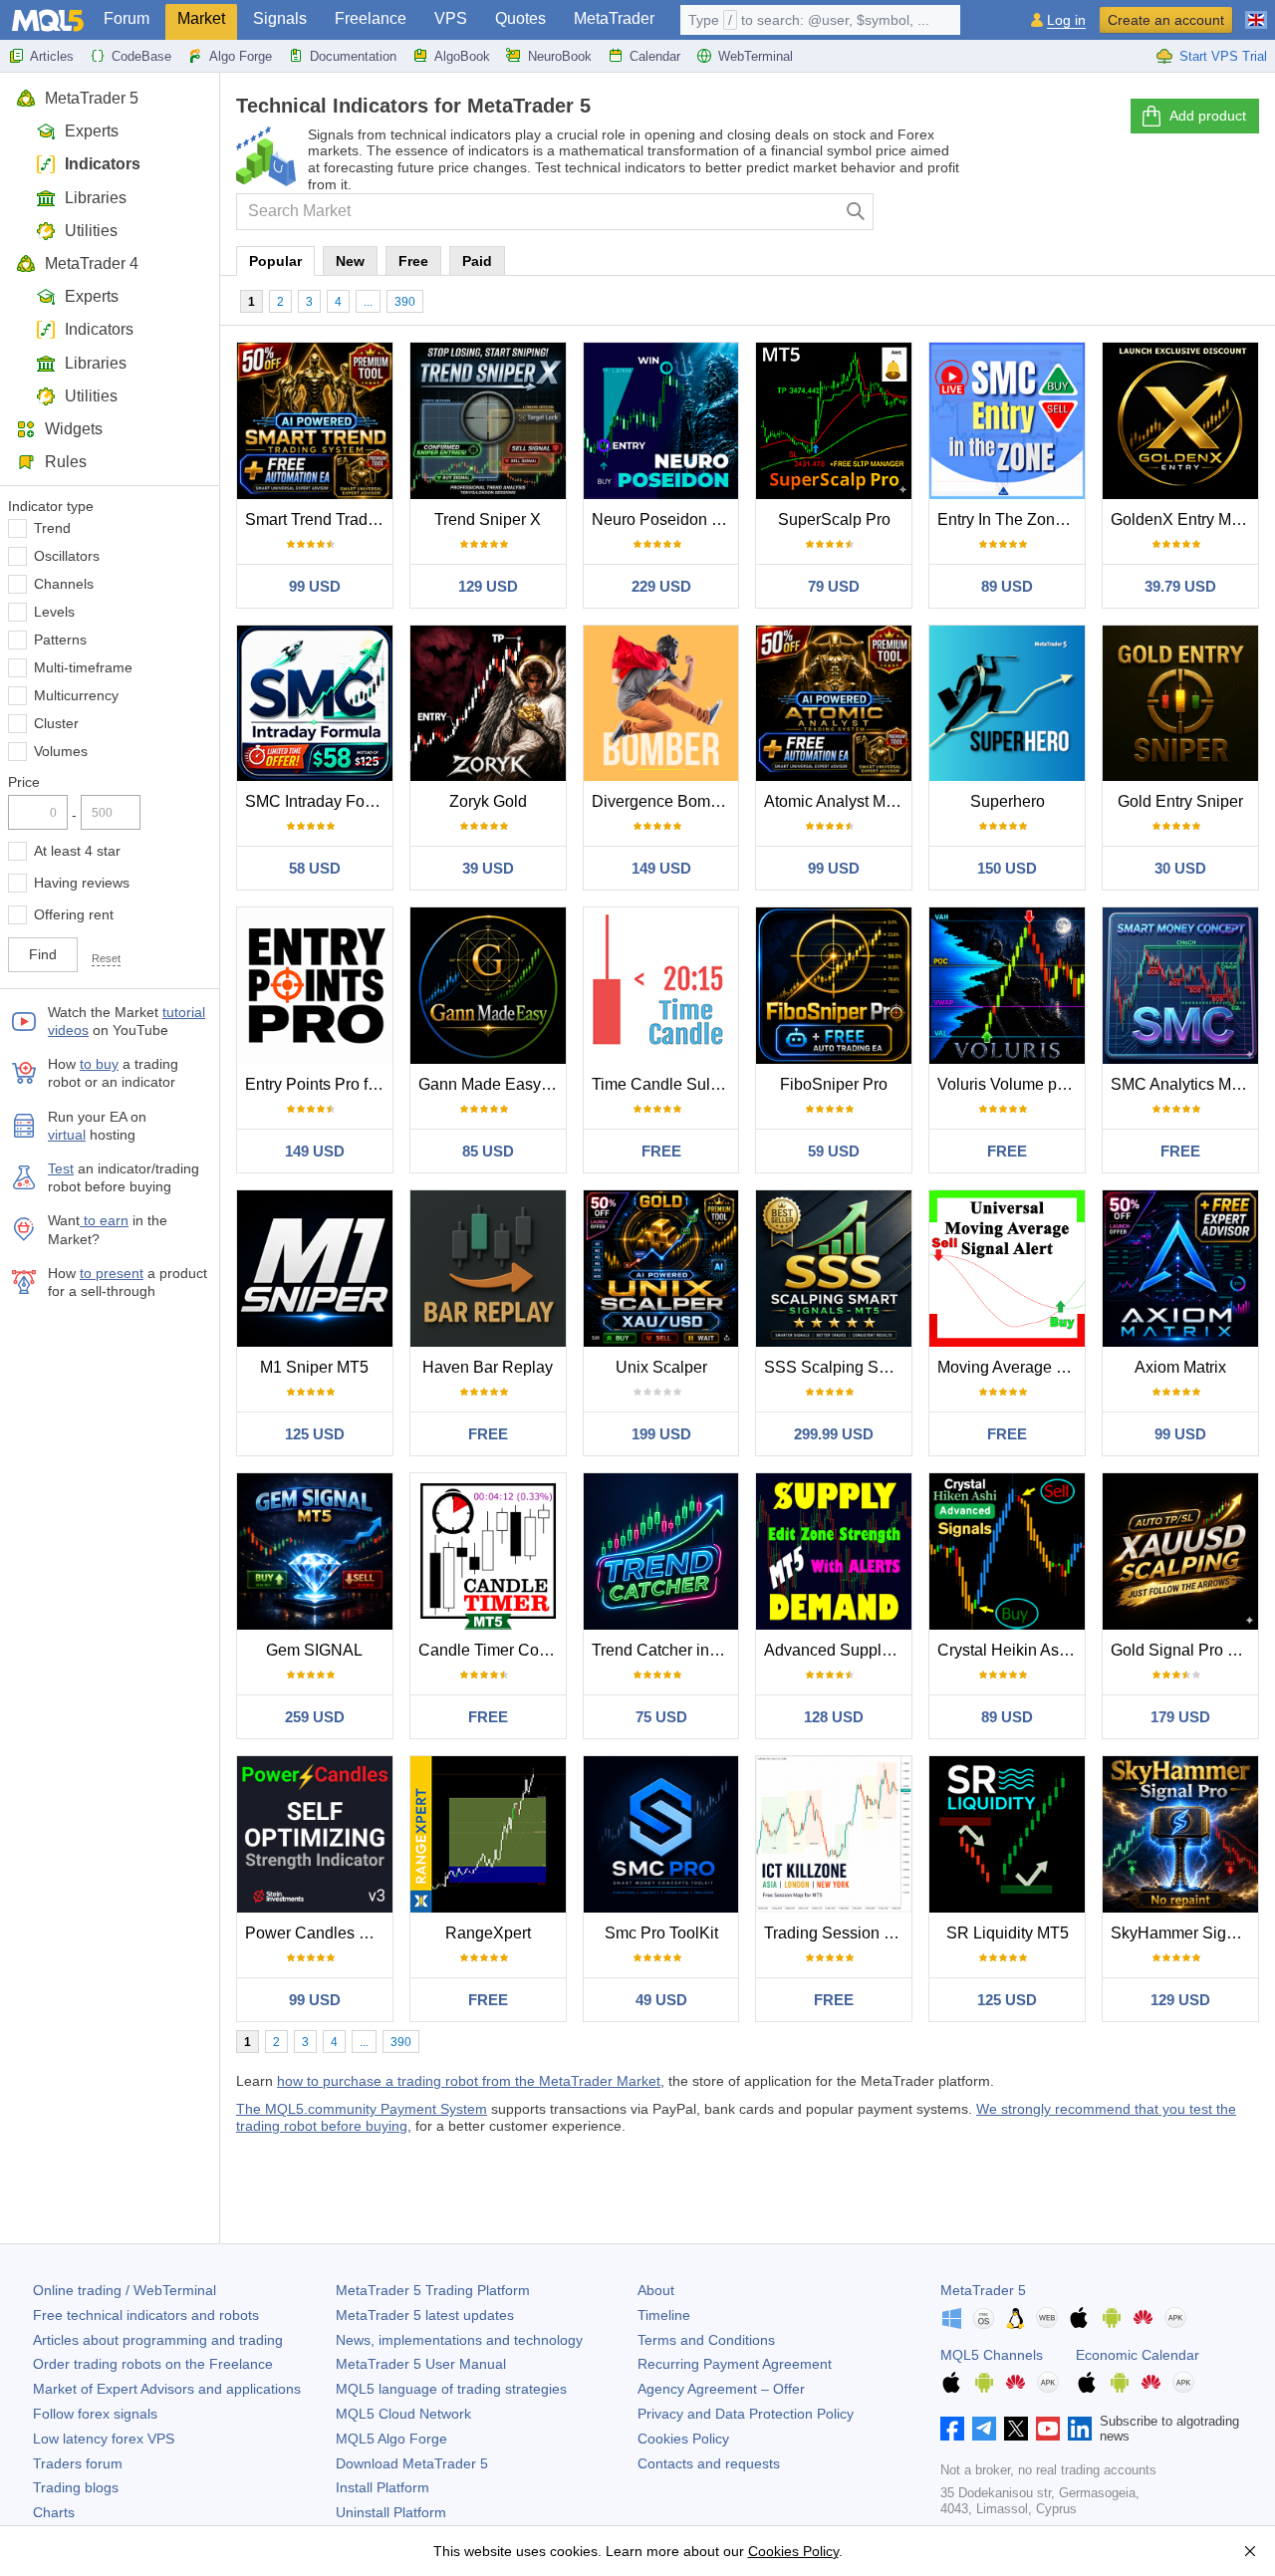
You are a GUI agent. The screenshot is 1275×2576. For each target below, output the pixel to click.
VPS (451, 18)
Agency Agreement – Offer (721, 2389)
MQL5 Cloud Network (403, 2414)
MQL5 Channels (992, 2355)
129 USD (488, 586)
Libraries (96, 198)
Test (61, 1168)
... (368, 302)
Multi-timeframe (83, 667)
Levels (54, 612)
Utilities (91, 231)
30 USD (1180, 868)
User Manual (421, 2364)
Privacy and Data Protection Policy (746, 2414)
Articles (52, 56)
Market (201, 18)
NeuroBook (560, 56)
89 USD (1007, 586)
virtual (67, 1135)
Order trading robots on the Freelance (153, 2364)
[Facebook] (952, 2429)
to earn (104, 1220)
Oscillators (67, 556)
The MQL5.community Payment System (362, 2109)
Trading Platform (433, 2290)
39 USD (488, 868)
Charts (54, 2512)
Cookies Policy (683, 2439)
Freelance (371, 18)
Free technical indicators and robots (146, 2315)
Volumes (61, 751)
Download (412, 2463)
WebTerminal (756, 56)
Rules (66, 462)
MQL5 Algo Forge (391, 2439)
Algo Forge (241, 56)
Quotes (520, 18)
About (656, 2290)
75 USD (661, 1717)
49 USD (661, 2000)
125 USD (315, 1434)
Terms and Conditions (706, 2340)
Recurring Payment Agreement (735, 2364)
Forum (127, 18)
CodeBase (141, 56)
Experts (92, 131)
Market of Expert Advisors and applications (167, 2389)
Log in (1066, 20)
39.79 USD (1180, 586)
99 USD (315, 586)
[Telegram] (984, 2429)
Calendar (655, 56)
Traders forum (78, 2463)
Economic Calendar (1138, 2355)
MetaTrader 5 (92, 98)
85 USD (488, 1151)
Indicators (103, 164)
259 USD (315, 1717)
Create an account (1166, 20)
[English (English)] (1256, 12)
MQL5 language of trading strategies (451, 2389)
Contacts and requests (709, 2463)
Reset (106, 958)
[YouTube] (1048, 2429)
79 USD (834, 586)
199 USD (661, 1434)
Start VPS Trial (1223, 56)
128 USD (834, 1717)
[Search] (856, 212)
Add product (1208, 116)
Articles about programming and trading (158, 2340)
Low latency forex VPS (104, 2439)
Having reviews (82, 883)
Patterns (60, 640)
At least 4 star (77, 851)
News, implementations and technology (459, 2340)
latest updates (425, 2315)
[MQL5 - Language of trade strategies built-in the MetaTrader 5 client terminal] (48, 20)
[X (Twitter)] (1016, 2429)
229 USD (661, 586)
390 (405, 302)
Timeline (664, 2315)
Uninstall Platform (391, 2512)
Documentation (353, 56)
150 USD (1007, 868)
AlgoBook (462, 56)
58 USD (315, 868)
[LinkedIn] (1080, 2429)
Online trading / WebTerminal (125, 2290)
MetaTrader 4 (92, 263)
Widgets (74, 429)
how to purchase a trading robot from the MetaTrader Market (469, 2081)
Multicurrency (76, 695)
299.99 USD (834, 1434)
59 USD (834, 1151)
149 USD (661, 868)
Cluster (56, 723)
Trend (52, 528)
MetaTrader (614, 18)
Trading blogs (76, 2487)
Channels (64, 584)
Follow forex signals (95, 2414)
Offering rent (74, 914)
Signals (280, 18)
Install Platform (382, 2487)
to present (112, 1273)
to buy (99, 1064)
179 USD (1180, 1717)
